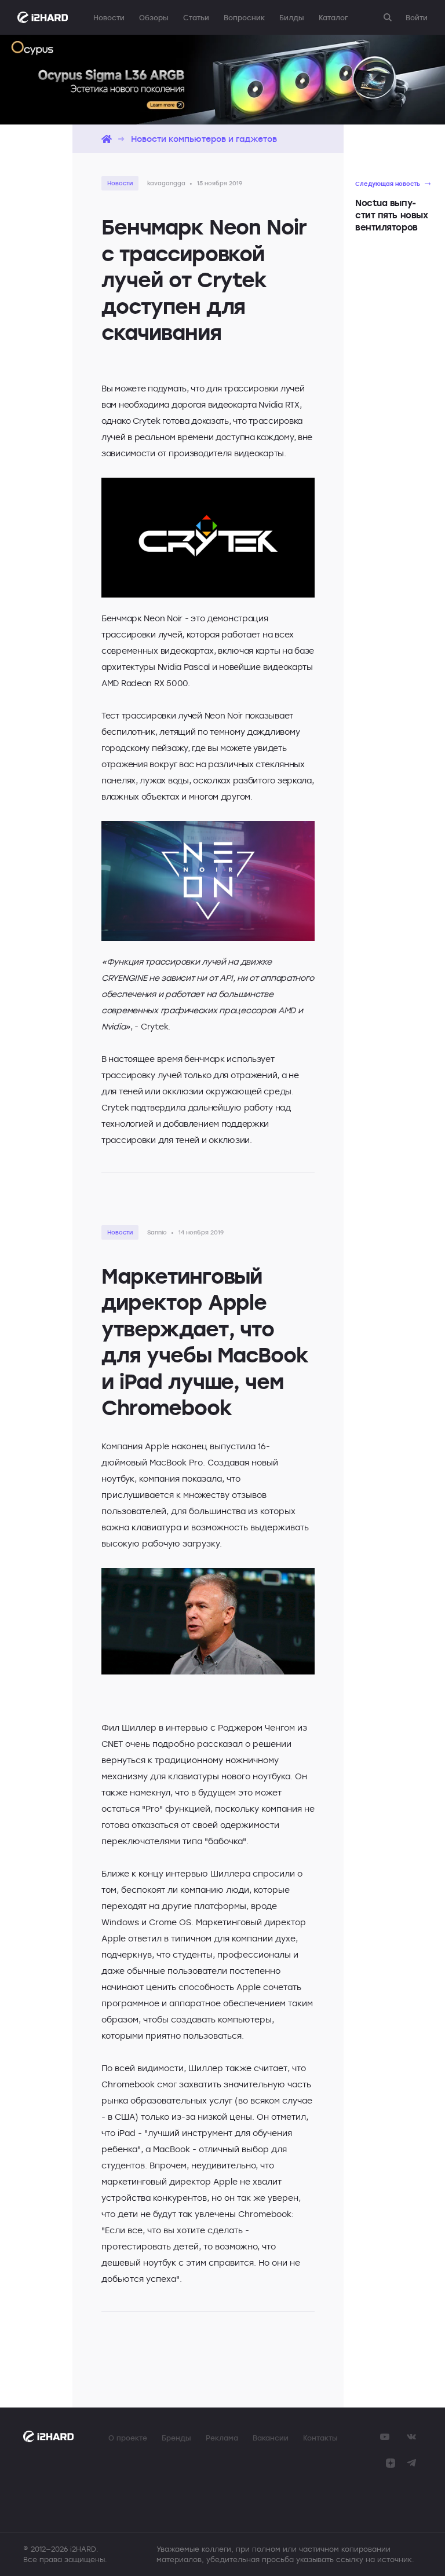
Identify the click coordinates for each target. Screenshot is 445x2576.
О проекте (128, 2438)
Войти (417, 17)
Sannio (157, 1232)
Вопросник (244, 17)
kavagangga (166, 183)
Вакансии (271, 2438)
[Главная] (107, 139)
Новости (109, 17)
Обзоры (154, 17)
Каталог (333, 17)
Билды (292, 17)
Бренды (176, 2438)
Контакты (320, 2438)
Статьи (196, 17)
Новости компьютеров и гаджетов (204, 139)
